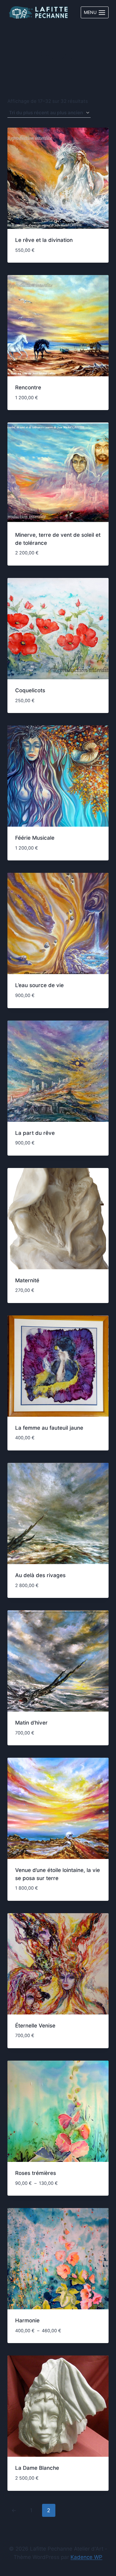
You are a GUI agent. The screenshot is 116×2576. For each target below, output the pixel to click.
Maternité (27, 1280)
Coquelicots (30, 690)
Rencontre (28, 387)
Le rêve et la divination (44, 240)
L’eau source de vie (39, 985)
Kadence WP (86, 2557)
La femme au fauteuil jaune (49, 1428)
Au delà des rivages (40, 1575)
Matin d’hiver (31, 1723)
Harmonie (27, 2320)
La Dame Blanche (37, 2468)
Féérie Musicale (35, 838)
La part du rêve (35, 1133)
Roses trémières (36, 2173)
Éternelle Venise (35, 2026)
